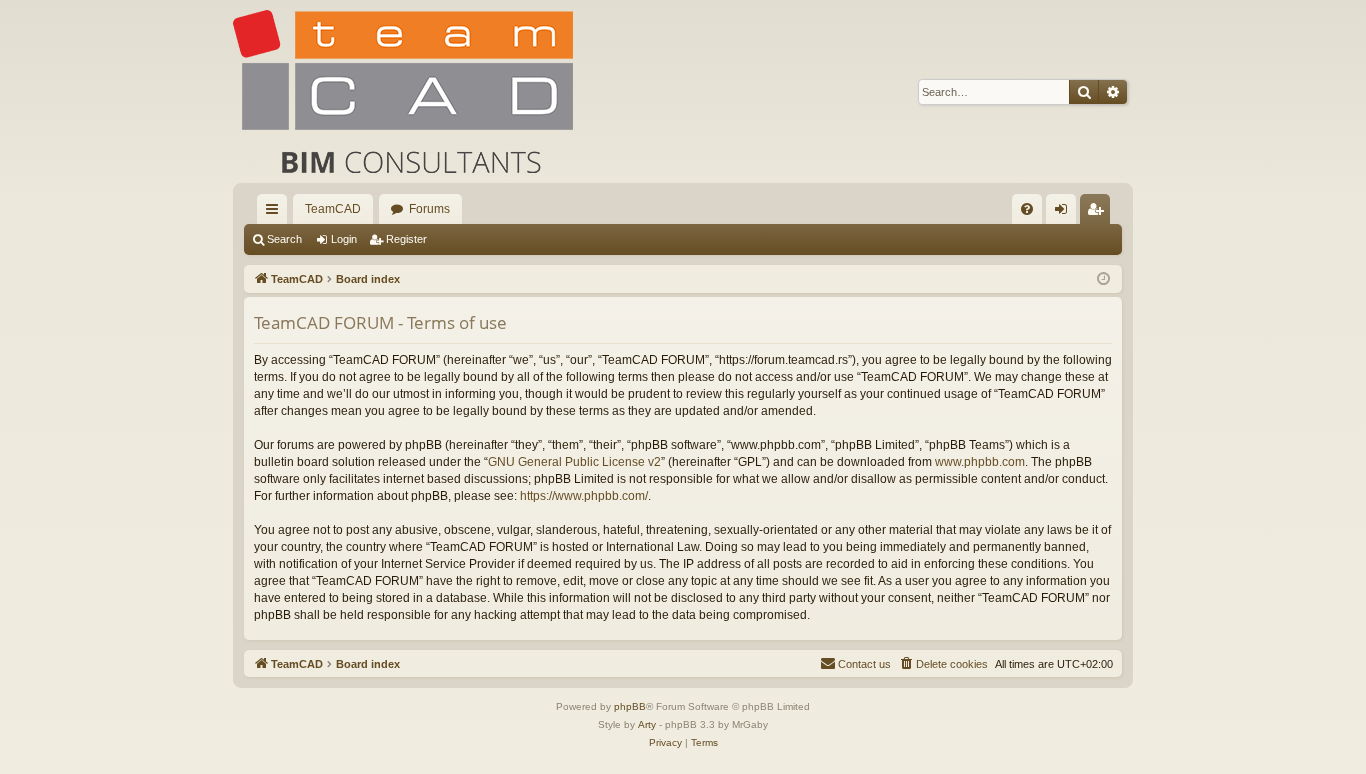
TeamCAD (333, 209)
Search (284, 239)
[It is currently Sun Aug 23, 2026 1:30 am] (1103, 279)
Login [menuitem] (1065, 213)
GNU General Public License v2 (574, 462)
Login (344, 239)
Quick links (276, 213)
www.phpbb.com (980, 462)
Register (406, 239)
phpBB (630, 706)
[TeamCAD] (403, 91)
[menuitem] (1027, 209)
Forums (429, 209)
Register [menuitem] (1099, 213)
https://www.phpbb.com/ (584, 496)
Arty (647, 724)
